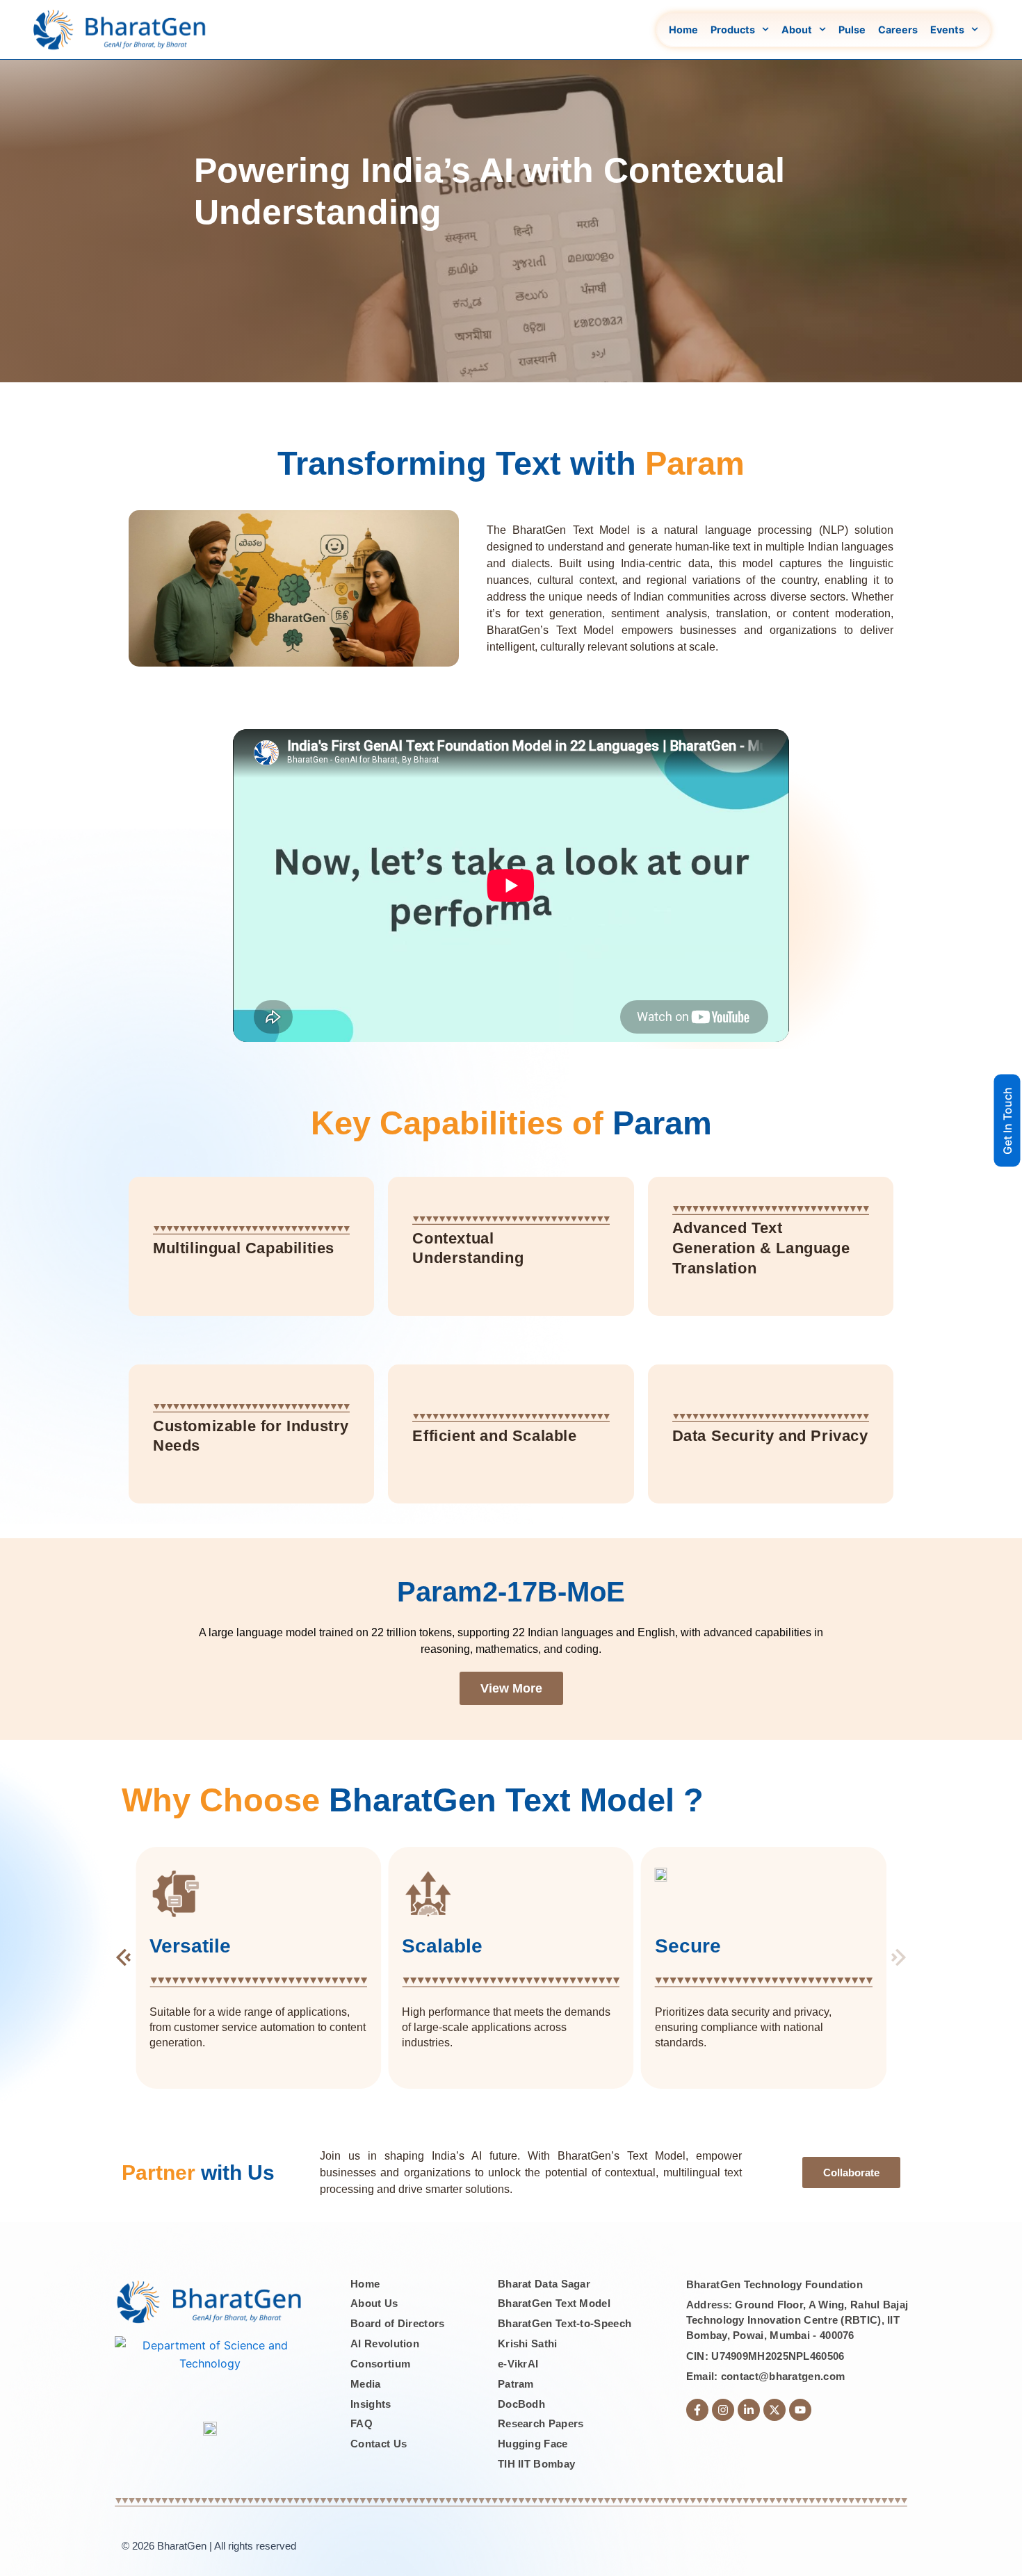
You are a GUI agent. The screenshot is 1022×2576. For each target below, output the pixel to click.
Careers (898, 30)
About (797, 30)
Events (947, 30)
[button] (123, 1950)
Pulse (852, 30)
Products (733, 30)
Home (683, 30)
